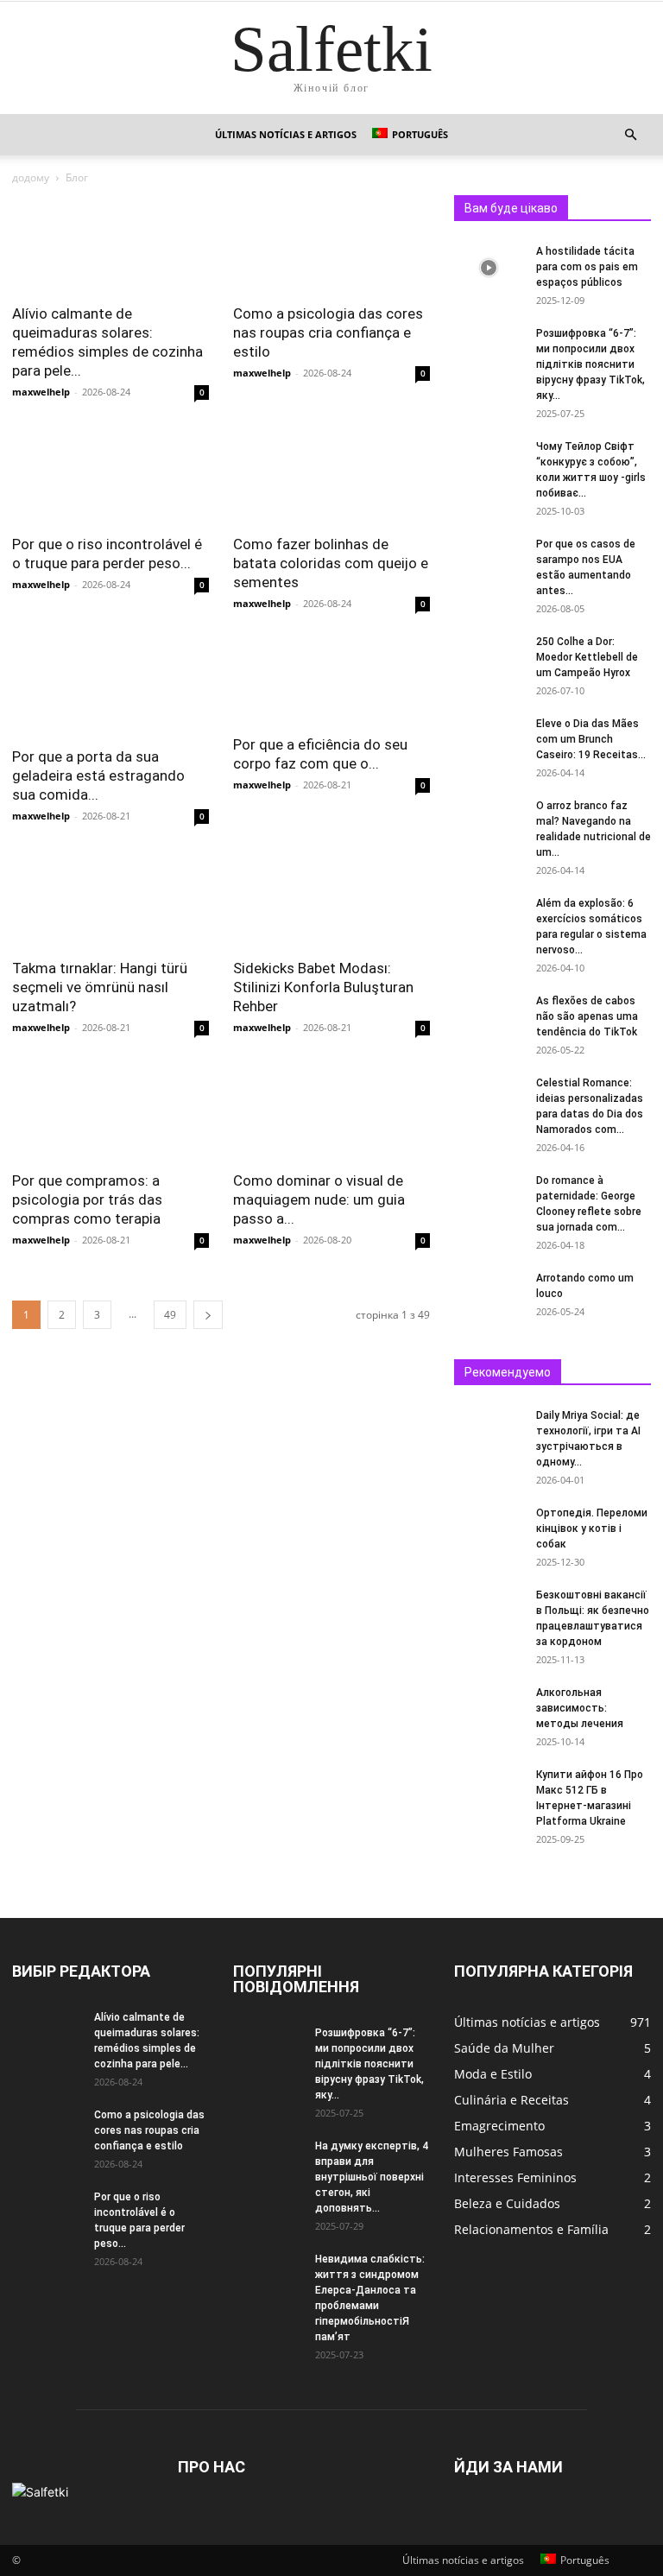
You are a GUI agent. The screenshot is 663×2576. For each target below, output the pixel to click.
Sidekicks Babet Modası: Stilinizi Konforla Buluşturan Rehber (323, 987)
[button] (630, 135)
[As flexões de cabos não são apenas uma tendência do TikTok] (489, 1017)
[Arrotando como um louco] (489, 1294)
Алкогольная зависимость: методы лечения (580, 1708)
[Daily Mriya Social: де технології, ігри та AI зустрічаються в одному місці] (489, 1432)
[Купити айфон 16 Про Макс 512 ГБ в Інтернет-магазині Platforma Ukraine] (489, 1791)
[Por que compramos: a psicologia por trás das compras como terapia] (110, 1111)
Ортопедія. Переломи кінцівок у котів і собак (592, 1529)
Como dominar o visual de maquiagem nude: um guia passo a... (319, 1199)
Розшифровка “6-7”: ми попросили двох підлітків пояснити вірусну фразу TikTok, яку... (590, 364)
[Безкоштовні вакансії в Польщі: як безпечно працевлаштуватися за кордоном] (489, 1611)
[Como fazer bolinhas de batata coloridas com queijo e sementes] (331, 475)
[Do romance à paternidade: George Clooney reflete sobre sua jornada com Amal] (489, 1197)
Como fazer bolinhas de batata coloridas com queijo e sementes (331, 563)
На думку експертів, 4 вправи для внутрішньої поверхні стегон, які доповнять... (372, 2177)
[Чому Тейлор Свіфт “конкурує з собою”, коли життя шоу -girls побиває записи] (489, 463)
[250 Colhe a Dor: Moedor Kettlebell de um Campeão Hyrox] (489, 658)
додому (31, 177)
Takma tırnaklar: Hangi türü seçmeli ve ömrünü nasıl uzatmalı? (100, 987)
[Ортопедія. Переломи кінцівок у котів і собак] (489, 1529)
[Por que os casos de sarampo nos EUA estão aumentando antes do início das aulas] (489, 560)
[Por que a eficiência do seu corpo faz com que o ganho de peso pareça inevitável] (331, 681)
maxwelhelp (41, 392)
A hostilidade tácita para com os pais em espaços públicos (587, 267)
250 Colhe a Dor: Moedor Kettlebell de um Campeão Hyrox (587, 657)
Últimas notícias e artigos (286, 134)
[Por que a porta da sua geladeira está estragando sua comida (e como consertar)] (110, 687)
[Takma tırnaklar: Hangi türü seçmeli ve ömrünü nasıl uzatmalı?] (110, 899)
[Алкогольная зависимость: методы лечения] (489, 1709)
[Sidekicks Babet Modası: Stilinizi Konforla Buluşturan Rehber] (331, 899)
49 (170, 1315)
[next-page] (208, 1315)
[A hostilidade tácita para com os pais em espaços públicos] (489, 268)
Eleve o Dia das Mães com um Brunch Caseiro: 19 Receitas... (591, 739)
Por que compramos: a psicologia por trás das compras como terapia (87, 1199)
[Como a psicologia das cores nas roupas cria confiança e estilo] (331, 244)
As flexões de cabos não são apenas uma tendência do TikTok (587, 1016)
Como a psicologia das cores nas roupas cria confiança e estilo (328, 332)
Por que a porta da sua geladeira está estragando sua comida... (98, 775)
